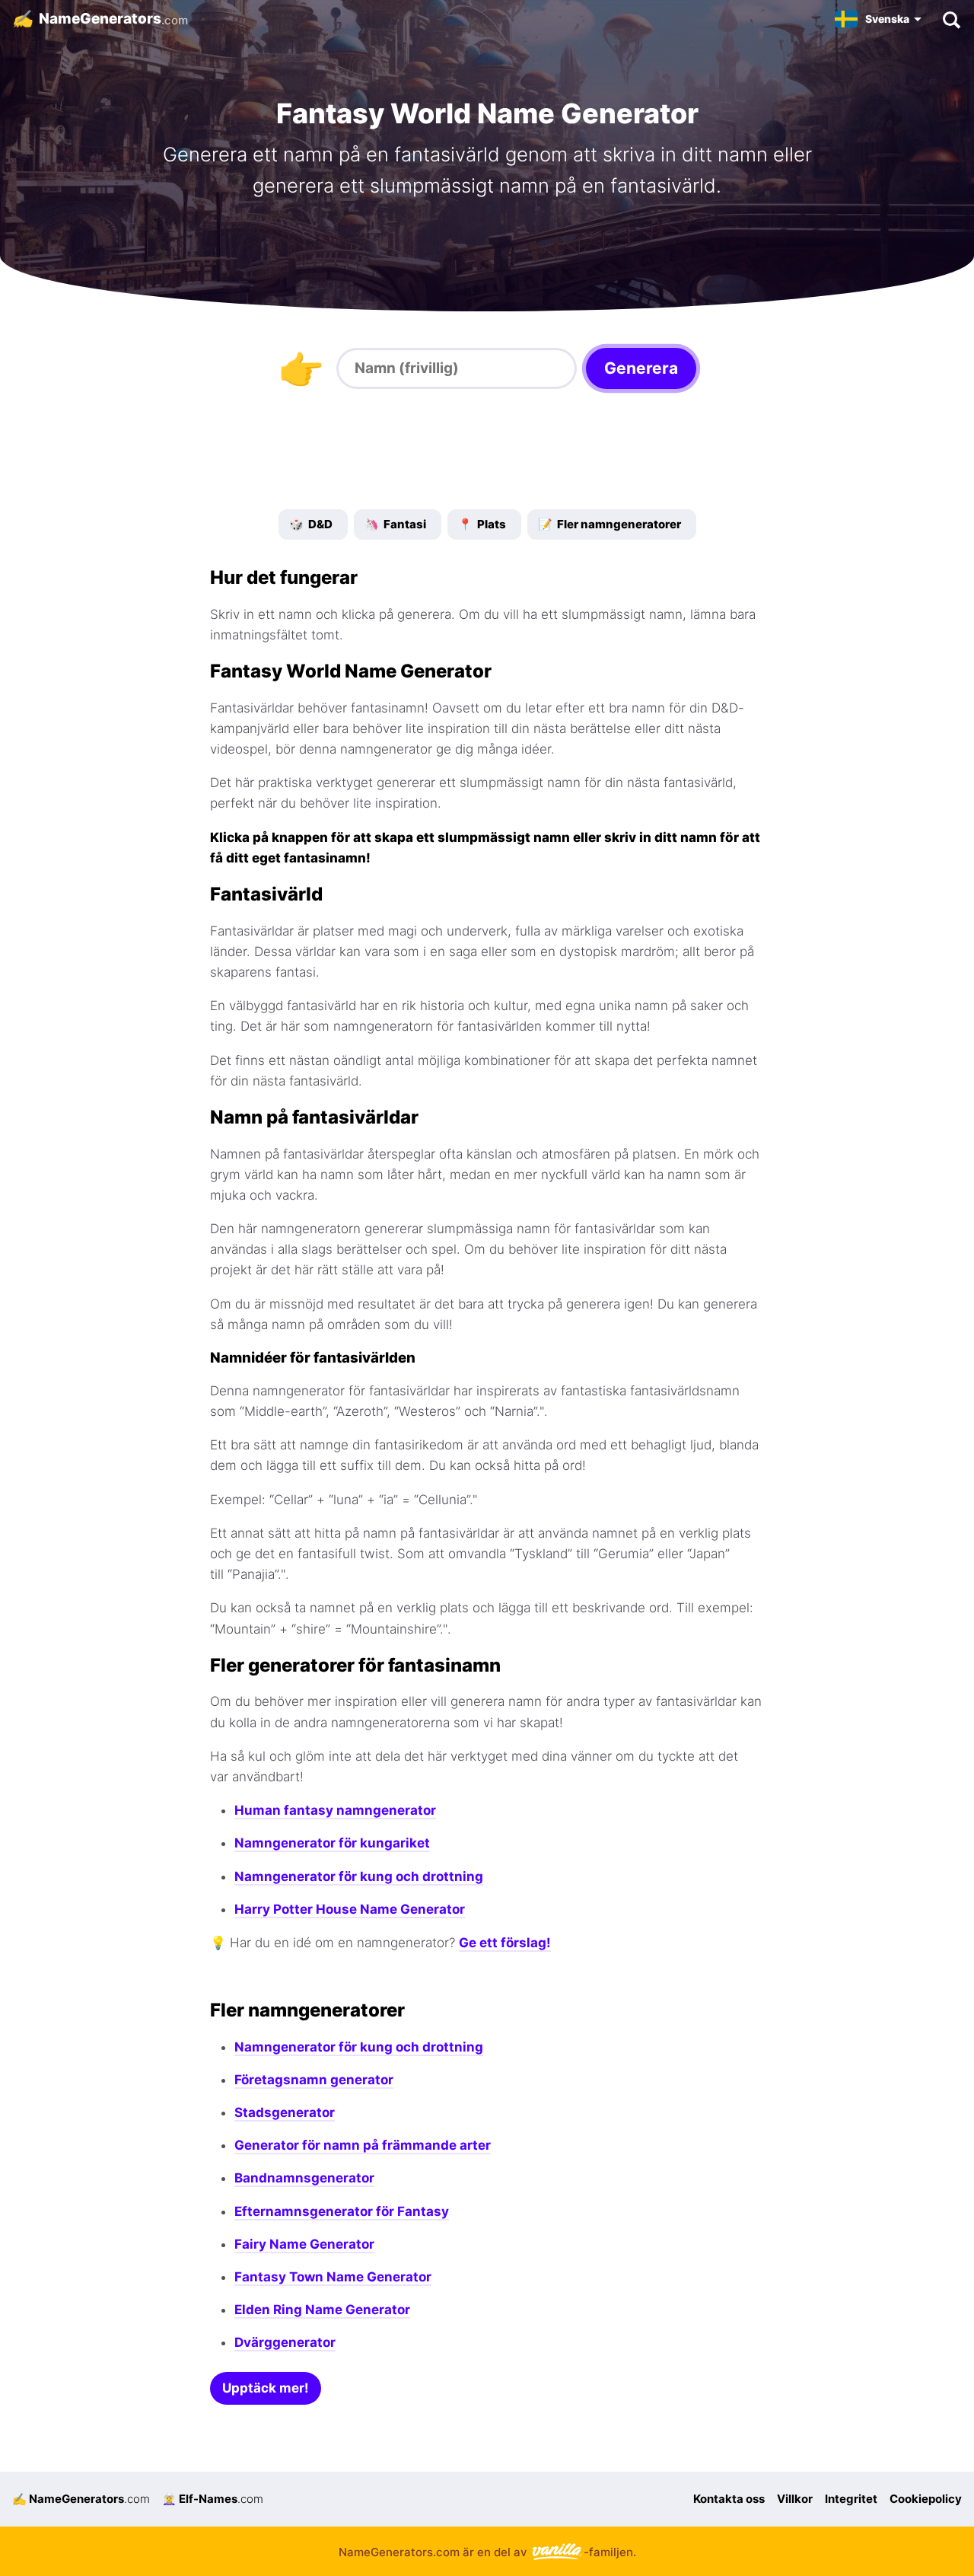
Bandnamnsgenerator (304, 2178)
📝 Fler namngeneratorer (610, 524)
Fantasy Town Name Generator (333, 2277)
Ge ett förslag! (505, 1943)
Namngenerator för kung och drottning (359, 1876)
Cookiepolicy (926, 2499)
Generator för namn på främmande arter (363, 2145)
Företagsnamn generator (314, 2080)
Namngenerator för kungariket (332, 1843)
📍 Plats (482, 524)
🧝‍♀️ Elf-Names (213, 2499)
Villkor (795, 2499)
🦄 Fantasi (395, 524)
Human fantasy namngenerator (335, 1810)
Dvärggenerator (285, 2342)
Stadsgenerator (285, 2112)
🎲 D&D (311, 524)
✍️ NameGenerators (81, 2499)
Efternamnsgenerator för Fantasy (342, 2211)
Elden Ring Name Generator (322, 2310)
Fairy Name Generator (304, 2244)
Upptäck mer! (266, 2388)
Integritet (851, 2499)
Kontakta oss (729, 2499)
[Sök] (951, 19)
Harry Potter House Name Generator (350, 1909)
